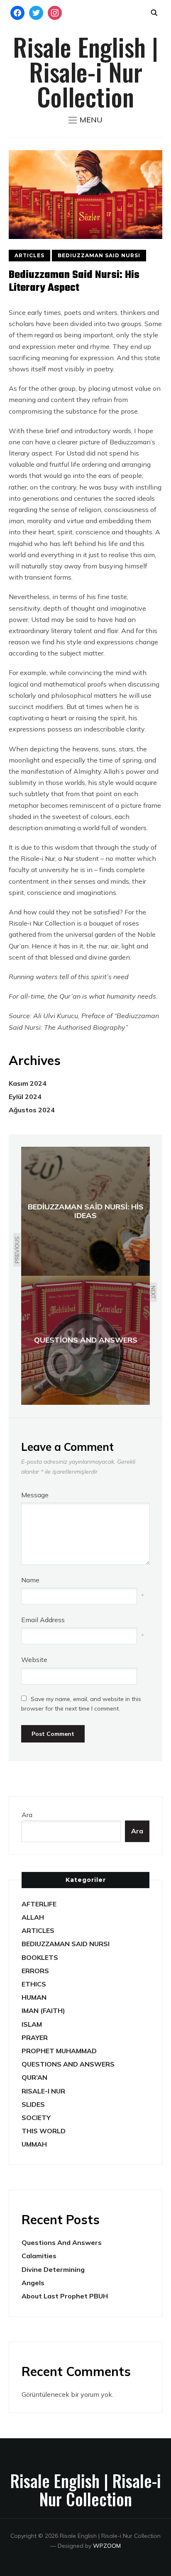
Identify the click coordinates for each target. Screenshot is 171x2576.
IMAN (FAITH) (43, 2011)
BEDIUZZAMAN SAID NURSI (99, 255)
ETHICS (34, 1984)
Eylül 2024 (25, 1097)
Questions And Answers (62, 2242)
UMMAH (34, 2144)
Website (34, 1660)
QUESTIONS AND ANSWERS (68, 2064)
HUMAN (34, 1997)
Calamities (39, 2256)
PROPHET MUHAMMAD (59, 2051)
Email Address (43, 1620)
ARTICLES (29, 255)
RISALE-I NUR (43, 2091)
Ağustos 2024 (32, 1110)
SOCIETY (36, 2118)
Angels (33, 2283)
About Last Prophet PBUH (65, 2296)
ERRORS (35, 1971)
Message (35, 1495)
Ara (27, 1815)
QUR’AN (34, 2077)
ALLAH (33, 1917)
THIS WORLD (44, 2131)
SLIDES (33, 2104)
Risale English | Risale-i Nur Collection (85, 71)
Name (30, 1580)
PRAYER (35, 2037)
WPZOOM (107, 2546)
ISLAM (32, 2024)
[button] (85, 120)
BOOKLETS (40, 1957)
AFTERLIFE (39, 1904)
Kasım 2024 (28, 1083)
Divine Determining (53, 2269)
